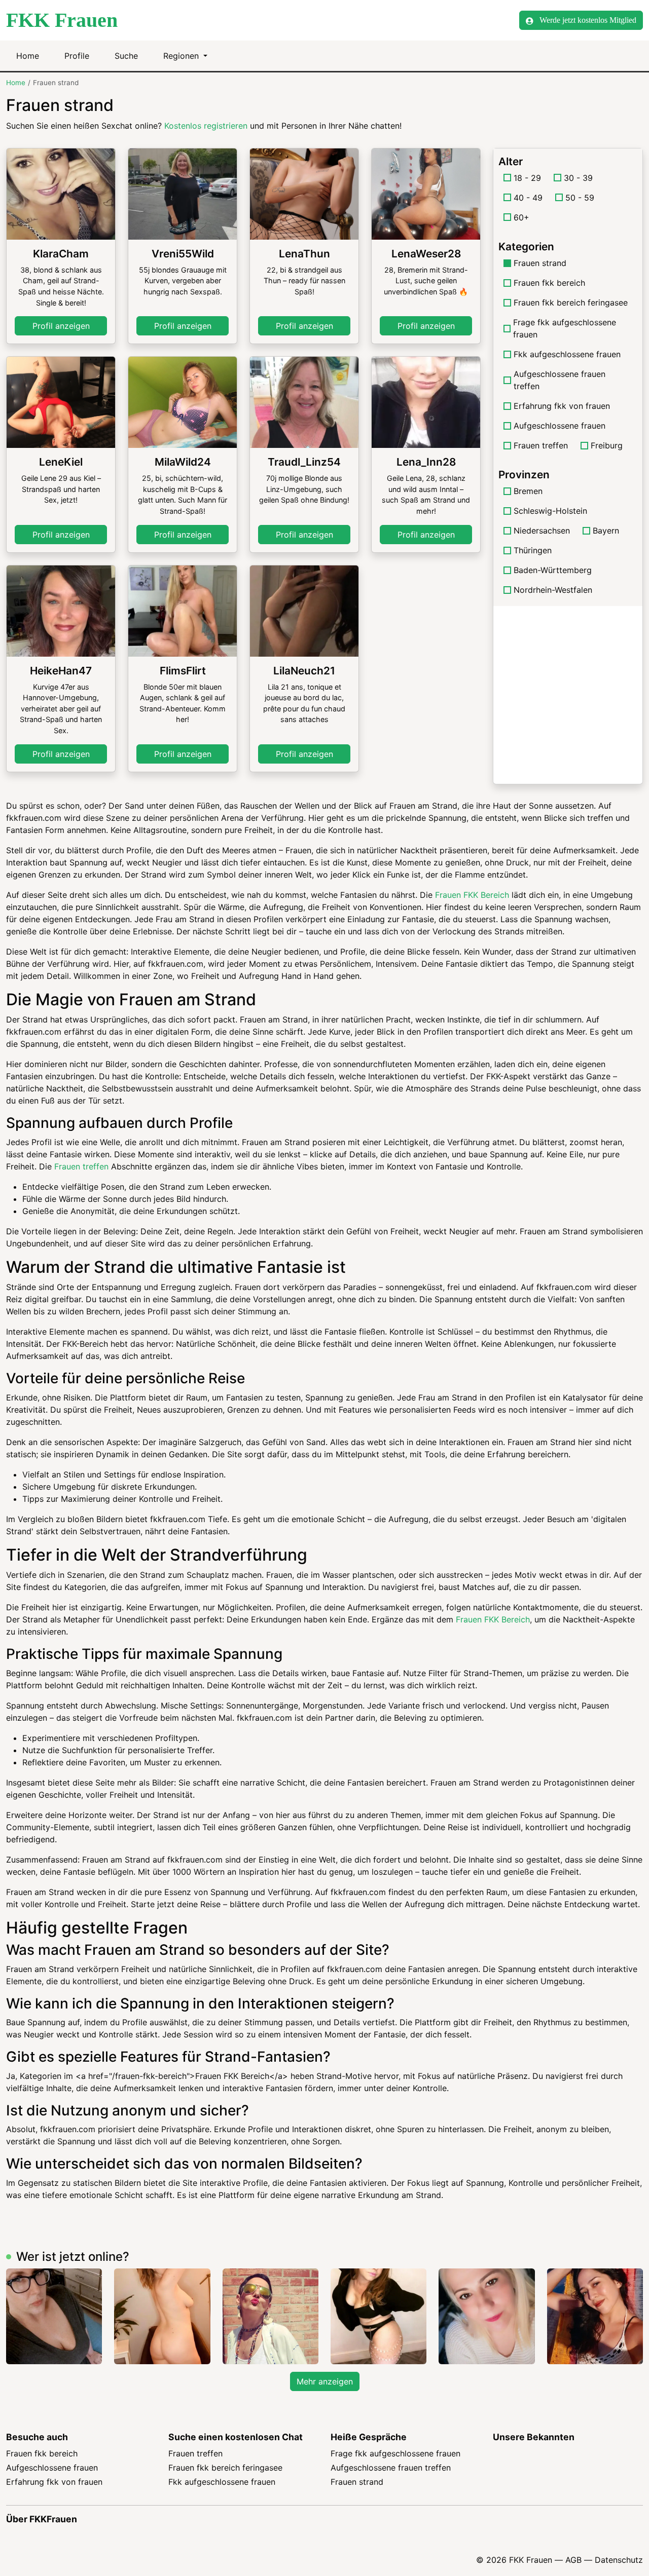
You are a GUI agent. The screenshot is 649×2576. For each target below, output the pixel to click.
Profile (77, 56)
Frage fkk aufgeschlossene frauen (565, 328)
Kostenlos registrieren (206, 126)
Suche (126, 56)
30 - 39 (578, 178)
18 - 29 (527, 178)
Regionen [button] (182, 56)
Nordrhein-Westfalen (553, 590)
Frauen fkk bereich (549, 283)
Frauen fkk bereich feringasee (571, 302)
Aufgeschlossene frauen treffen (560, 380)
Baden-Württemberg (553, 570)
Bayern (606, 531)
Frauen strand (357, 2482)
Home (28, 56)
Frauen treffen (541, 445)
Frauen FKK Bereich (472, 895)
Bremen (528, 491)
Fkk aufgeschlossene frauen (567, 354)
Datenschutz (619, 2560)
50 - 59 (580, 198)
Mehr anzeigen (325, 2381)
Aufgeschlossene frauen (560, 426)
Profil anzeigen (61, 326)
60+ (521, 217)
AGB (573, 2560)
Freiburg (607, 445)
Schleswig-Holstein (550, 511)
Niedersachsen (542, 531)
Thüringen (533, 550)
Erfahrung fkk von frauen (562, 406)
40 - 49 (528, 198)
